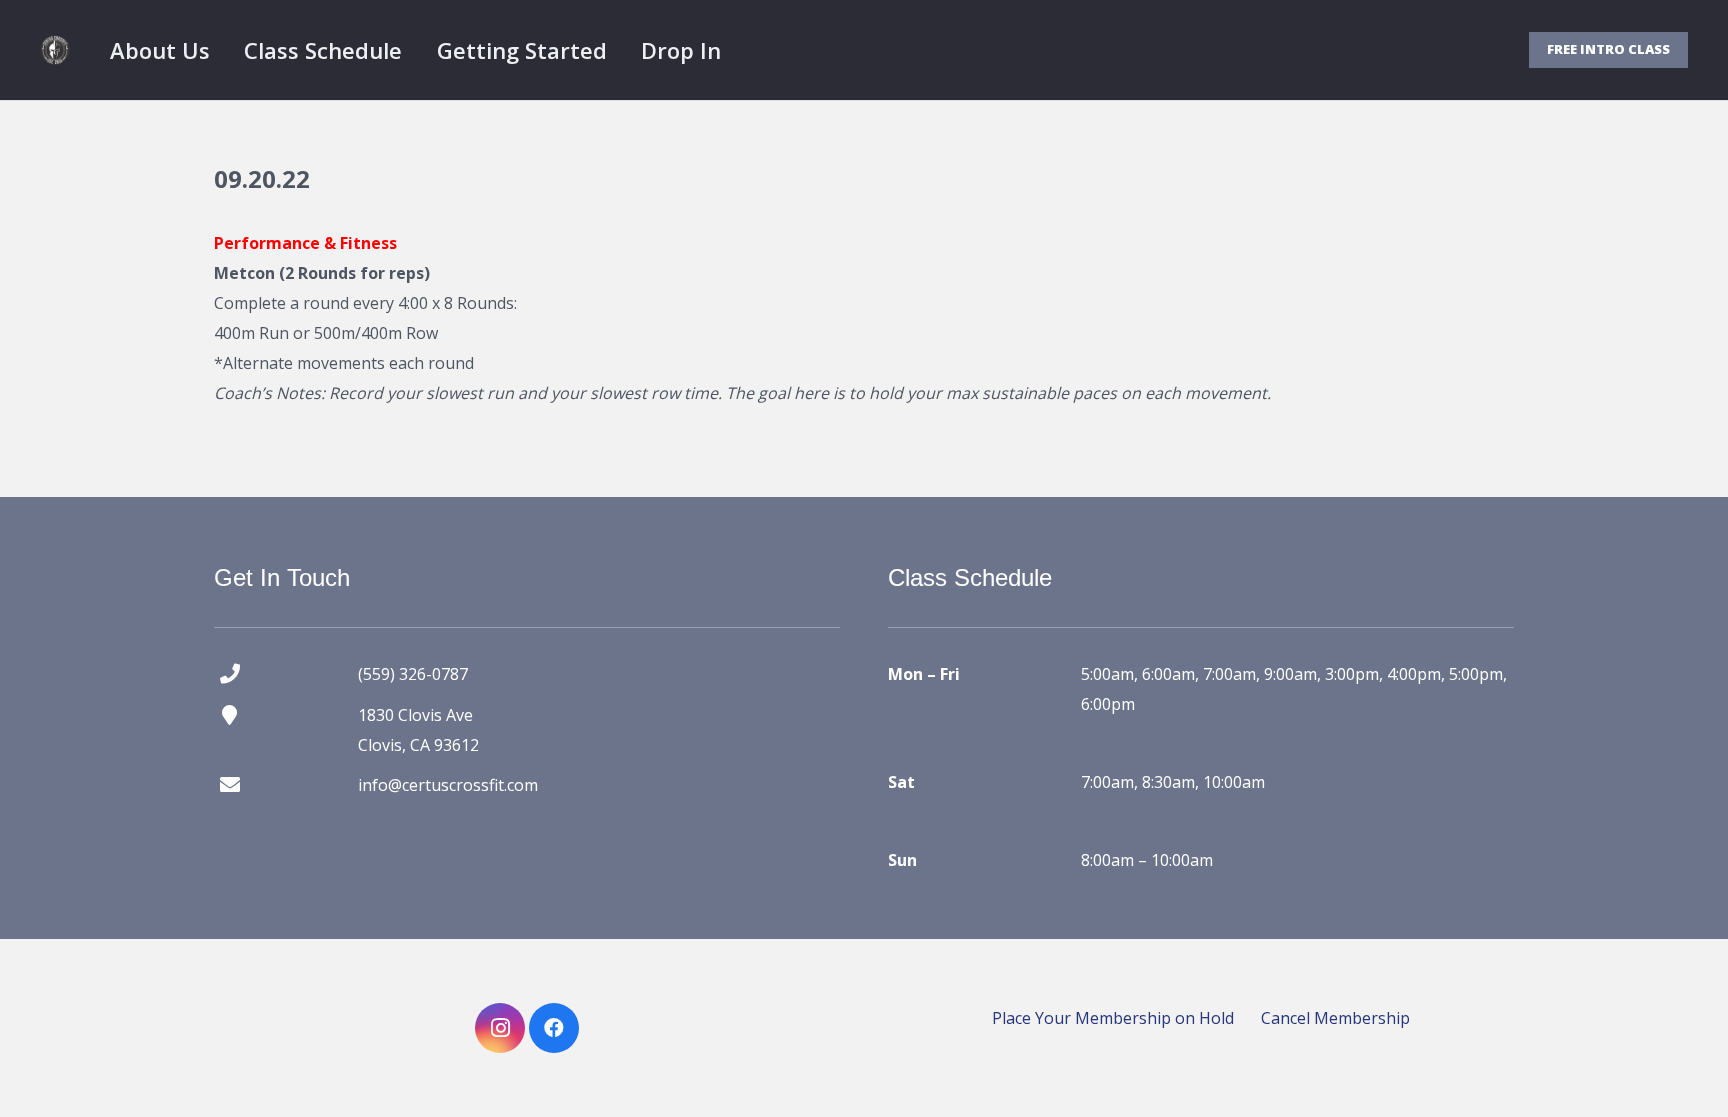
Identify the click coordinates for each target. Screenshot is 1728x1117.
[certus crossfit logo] (55, 50)
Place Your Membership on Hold (1113, 1018)
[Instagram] (500, 1028)
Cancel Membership (1335, 1018)
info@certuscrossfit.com (448, 785)
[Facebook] (554, 1028)
